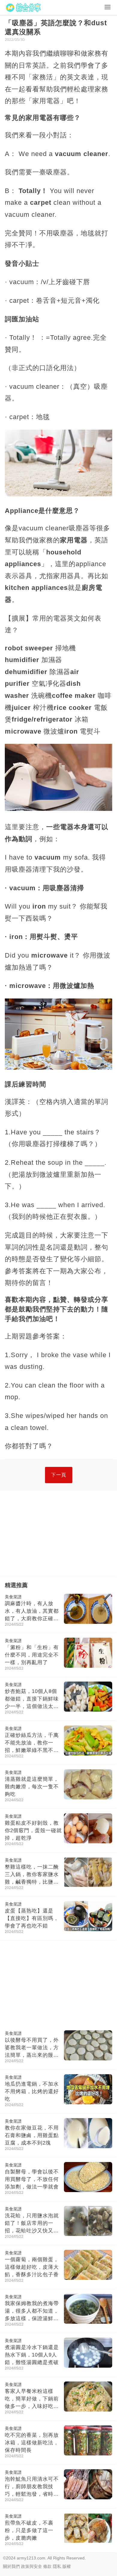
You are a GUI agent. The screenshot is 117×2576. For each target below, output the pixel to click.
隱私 (57, 2566)
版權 (67, 2566)
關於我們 (11, 2566)
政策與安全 (31, 2566)
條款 (47, 2566)
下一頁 (59, 1475)
